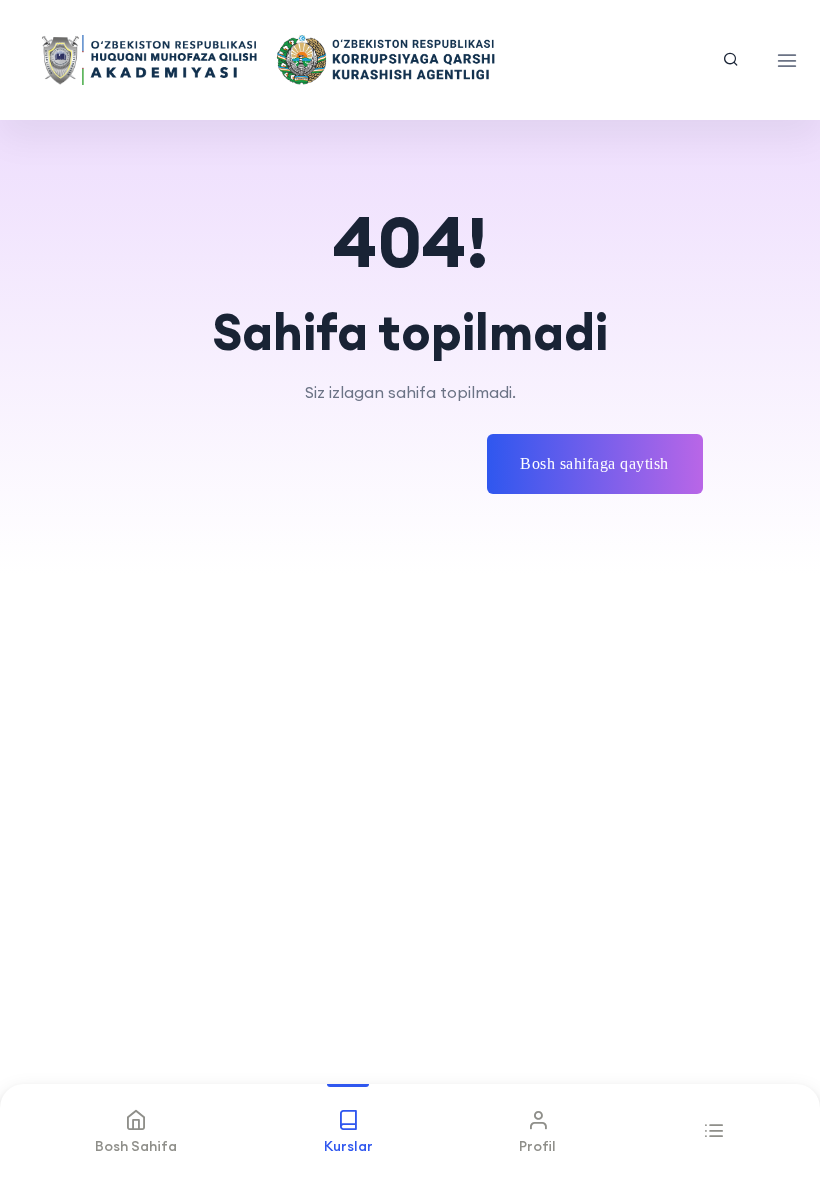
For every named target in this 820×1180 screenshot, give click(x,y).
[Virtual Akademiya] (268, 60)
